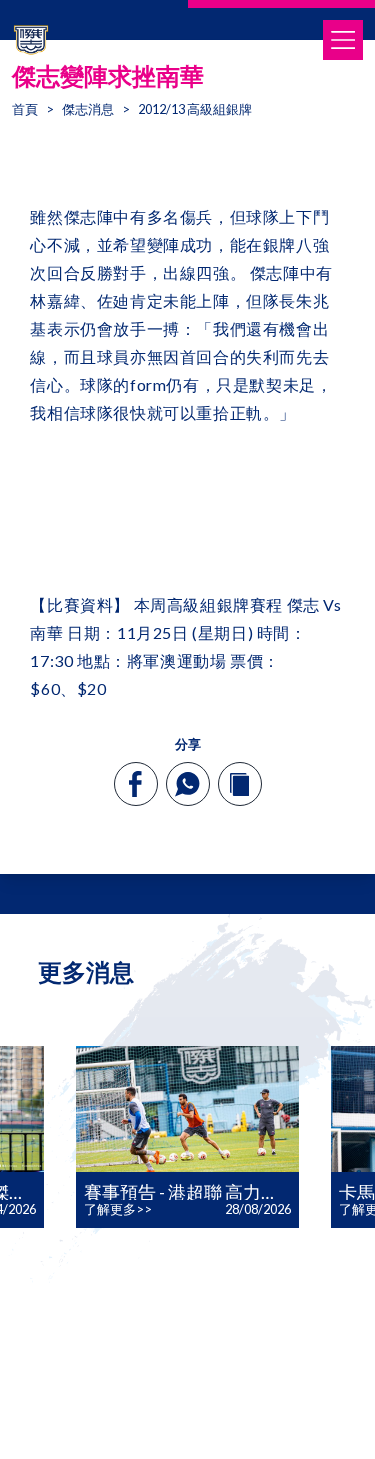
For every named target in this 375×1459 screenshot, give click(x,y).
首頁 (25, 109)
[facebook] (135, 784)
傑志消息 (88, 109)
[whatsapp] (187, 784)
